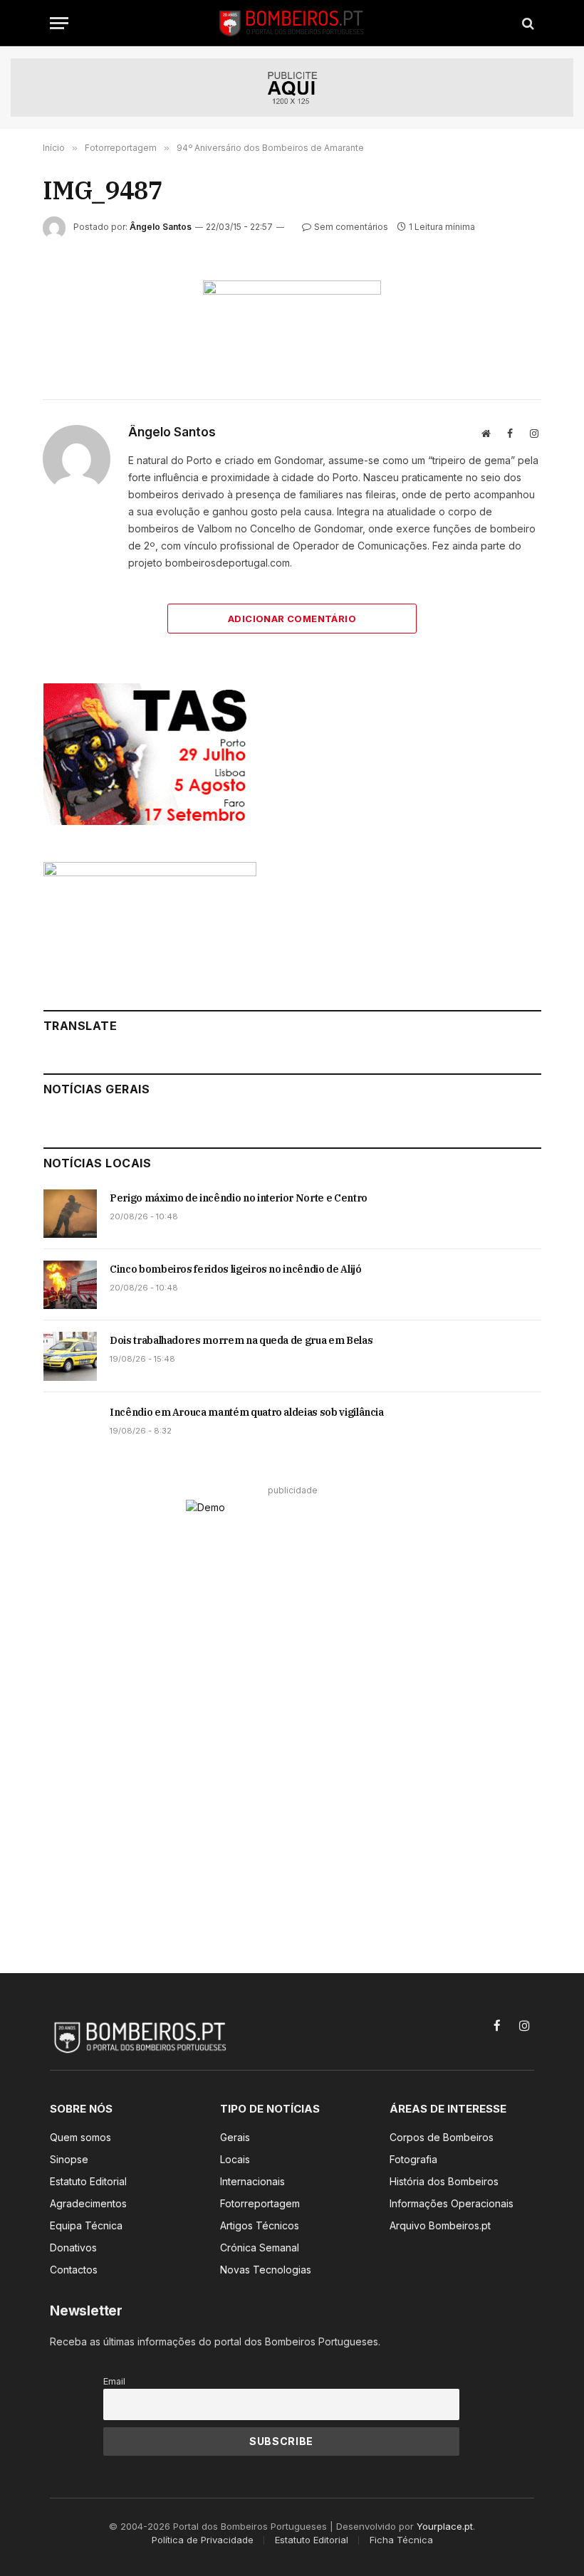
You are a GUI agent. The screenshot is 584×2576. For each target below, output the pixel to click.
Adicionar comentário (292, 619)
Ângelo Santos (161, 227)
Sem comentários (351, 227)
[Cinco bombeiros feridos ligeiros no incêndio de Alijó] (70, 1285)
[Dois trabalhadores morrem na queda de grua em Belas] (70, 1356)
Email (114, 2381)
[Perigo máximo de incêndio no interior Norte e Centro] (70, 1214)
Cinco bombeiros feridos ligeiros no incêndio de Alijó (235, 1269)
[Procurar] (527, 23)
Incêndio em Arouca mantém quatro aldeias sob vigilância (247, 1412)
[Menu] (59, 23)
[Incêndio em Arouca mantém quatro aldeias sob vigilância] (70, 1428)
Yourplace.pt (445, 2526)
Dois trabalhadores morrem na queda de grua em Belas (241, 1340)
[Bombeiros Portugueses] (292, 23)
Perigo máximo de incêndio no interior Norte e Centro (239, 1198)
